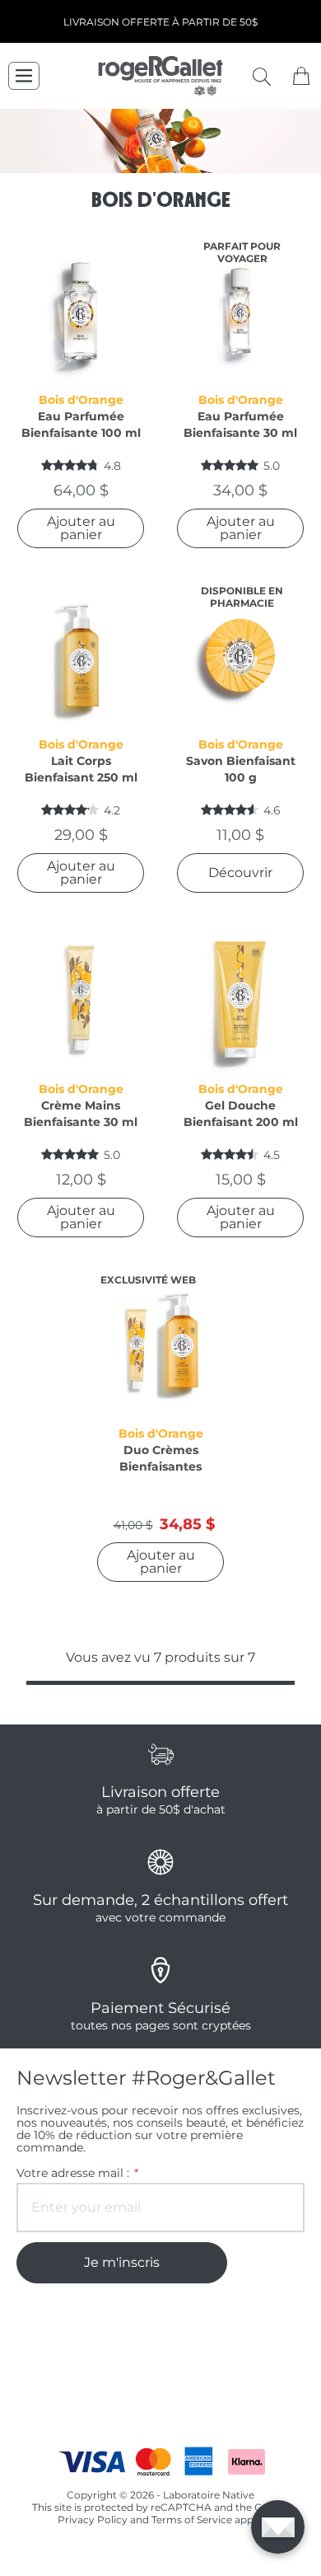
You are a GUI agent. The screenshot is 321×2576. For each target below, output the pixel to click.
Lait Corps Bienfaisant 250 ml (81, 769)
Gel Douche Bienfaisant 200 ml (241, 1114)
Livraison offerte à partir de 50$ (160, 22)
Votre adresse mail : (77, 2173)
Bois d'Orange (81, 400)
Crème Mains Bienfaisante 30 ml (81, 1114)
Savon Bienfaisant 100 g (241, 769)
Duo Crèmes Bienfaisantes (160, 1458)
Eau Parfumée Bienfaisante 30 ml (240, 425)
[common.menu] (24, 76)
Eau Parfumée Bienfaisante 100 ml (81, 425)
